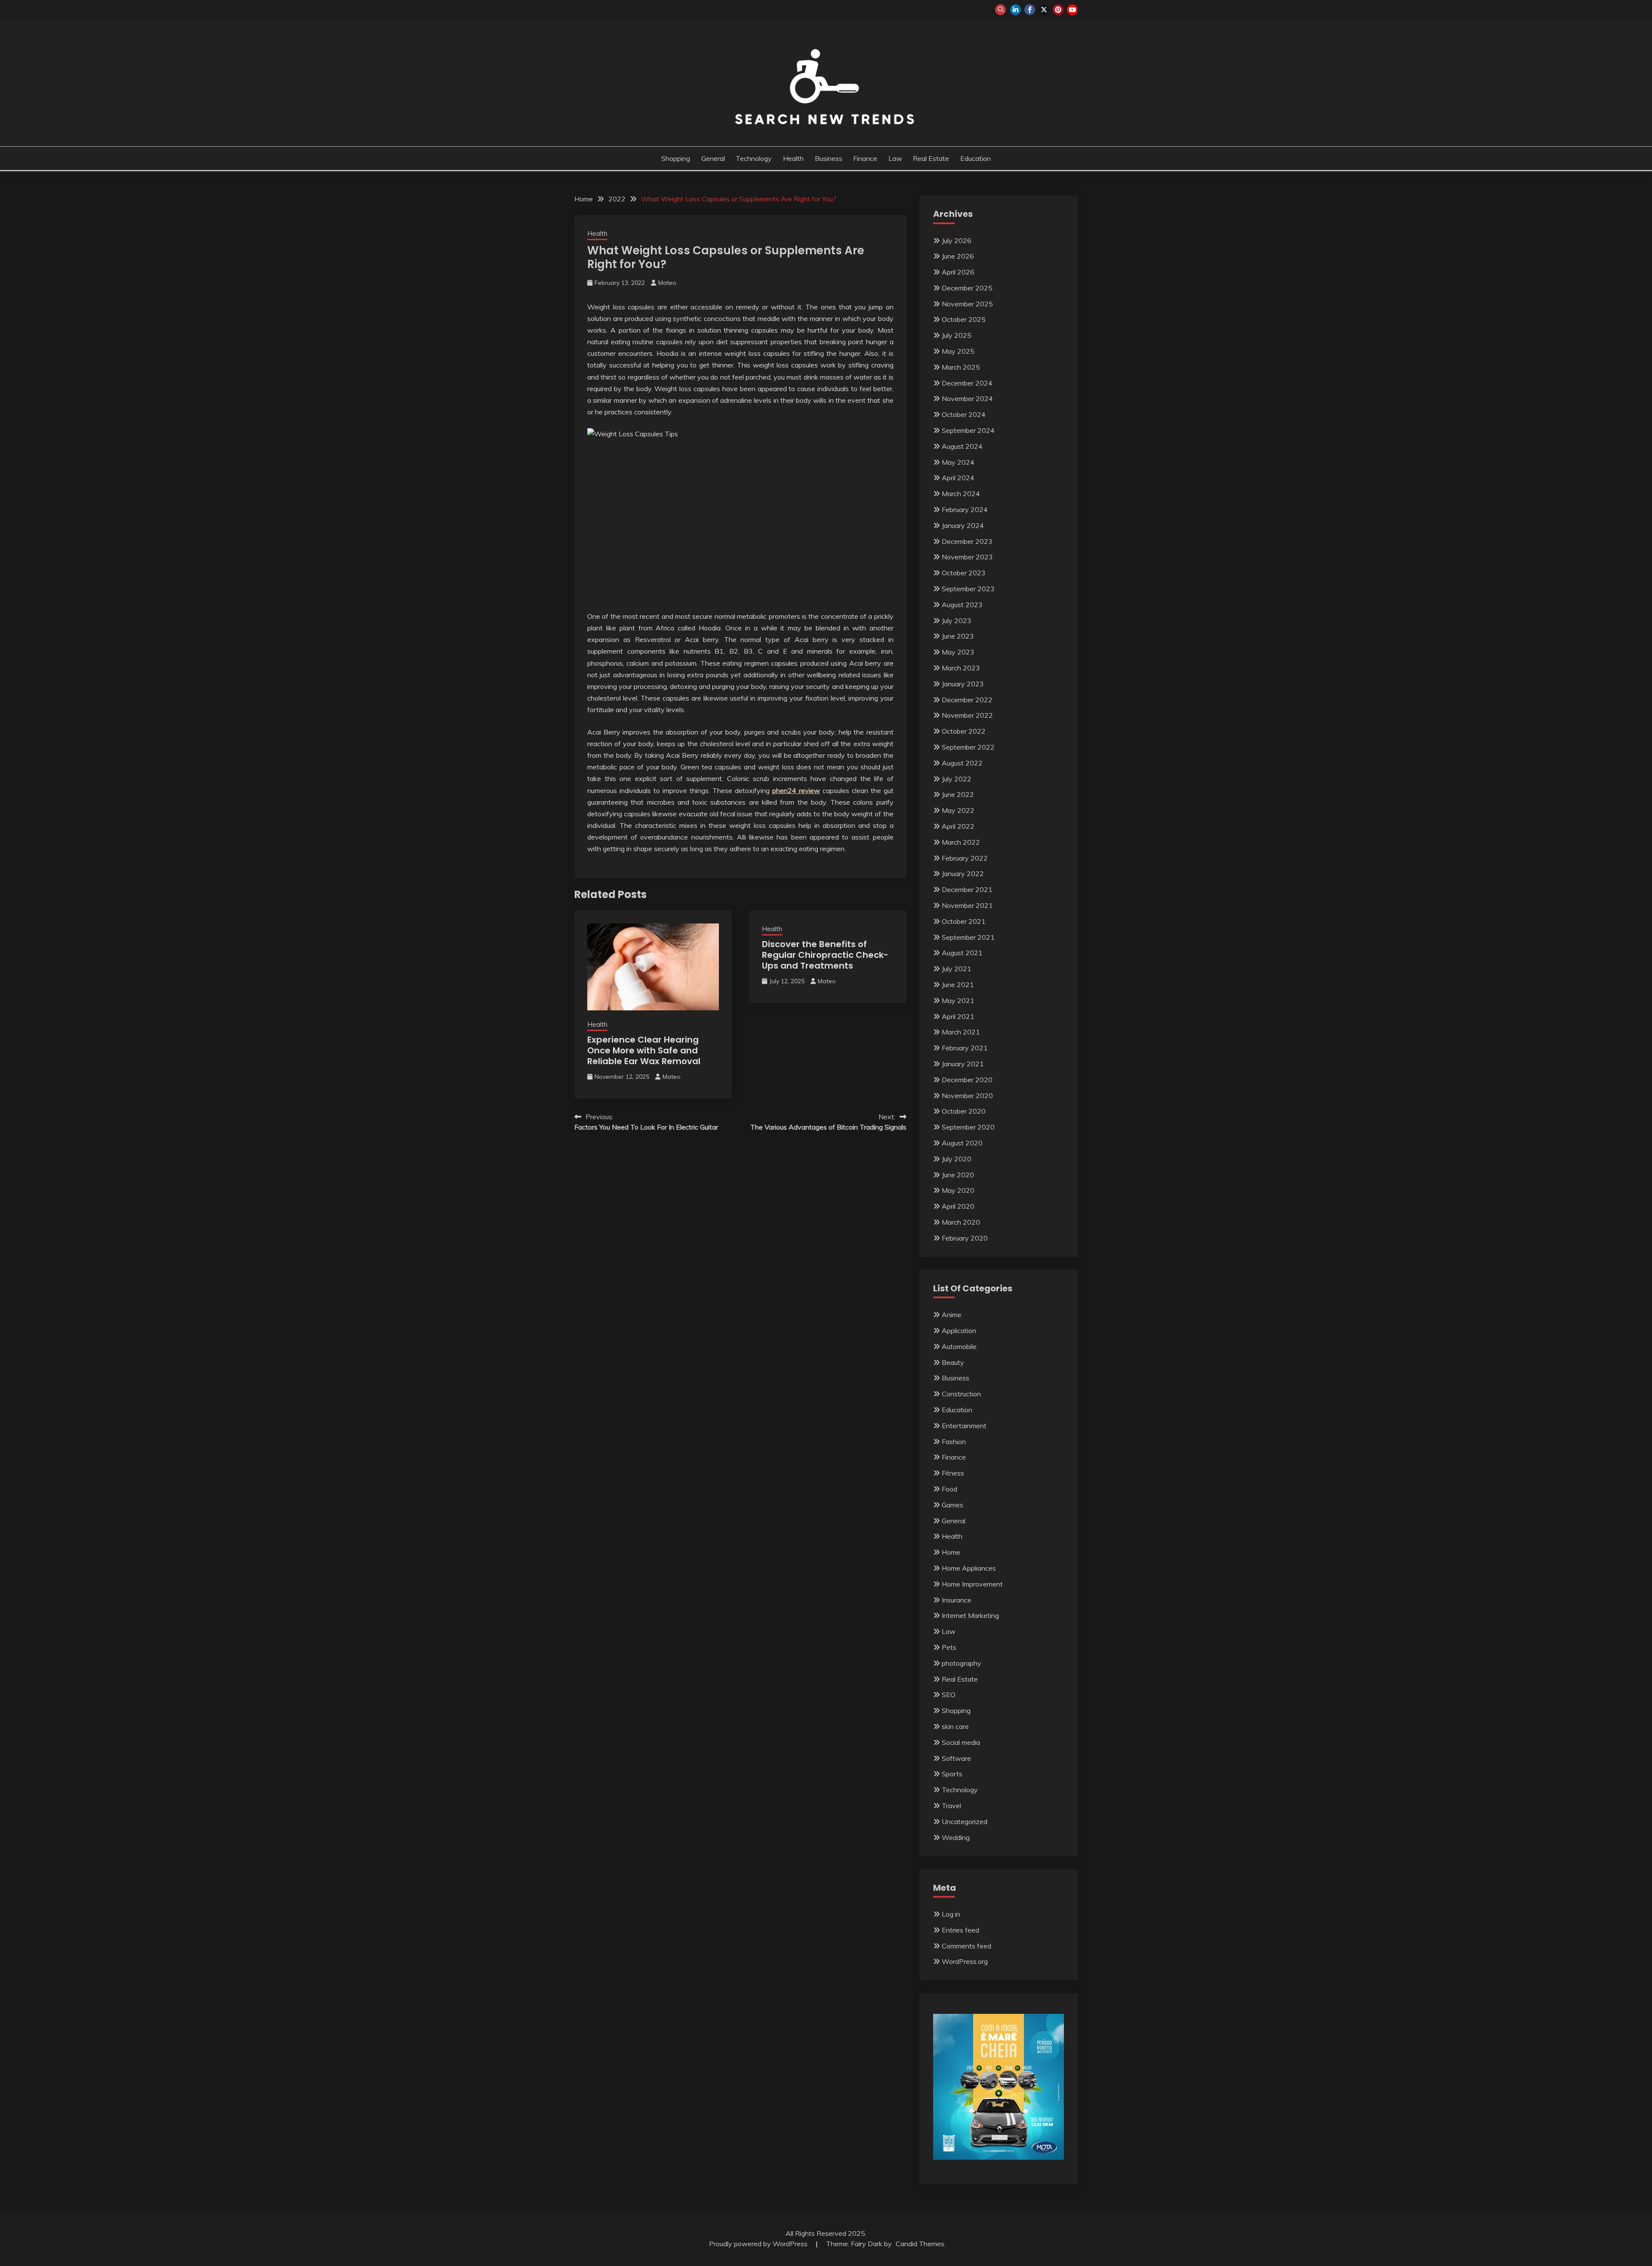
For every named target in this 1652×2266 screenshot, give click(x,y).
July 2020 (957, 1159)
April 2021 (958, 1016)
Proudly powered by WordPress (759, 2244)
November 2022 (967, 715)
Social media (961, 1742)
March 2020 (961, 1222)
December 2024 (967, 383)
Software (956, 1758)
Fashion (954, 1442)
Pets (949, 1647)
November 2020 (967, 1096)
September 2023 (968, 589)
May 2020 (958, 1190)
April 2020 (958, 1206)
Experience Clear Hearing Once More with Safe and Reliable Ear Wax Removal (644, 1050)
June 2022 (958, 794)
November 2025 (967, 304)
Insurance (957, 1600)
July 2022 (957, 779)
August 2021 (962, 953)
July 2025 (957, 335)
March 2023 (961, 668)
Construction (961, 1394)
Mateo (667, 283)
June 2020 (958, 1175)
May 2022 (958, 810)
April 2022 (958, 826)
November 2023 (967, 557)
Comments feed (966, 1946)
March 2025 (961, 367)
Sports (952, 1774)
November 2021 (967, 905)
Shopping (676, 158)
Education (975, 158)
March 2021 (961, 1032)
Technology (754, 158)
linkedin (1016, 10)
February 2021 (965, 1048)
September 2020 (968, 1127)
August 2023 (962, 605)
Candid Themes (920, 2244)
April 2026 (958, 272)
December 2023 (967, 541)
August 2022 (962, 763)
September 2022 (968, 747)
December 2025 (967, 288)
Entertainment (964, 1426)
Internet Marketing (970, 1615)
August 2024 (962, 446)
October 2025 (964, 319)
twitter (1044, 10)
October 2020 (964, 1111)
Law (895, 158)
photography (962, 1663)
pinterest (1058, 10)
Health (793, 158)
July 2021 (957, 969)
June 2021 (958, 985)
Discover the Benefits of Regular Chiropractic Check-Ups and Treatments (825, 955)
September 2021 (968, 937)
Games (952, 1505)
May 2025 (958, 351)
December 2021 (967, 889)
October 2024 (964, 414)
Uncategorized (965, 1821)
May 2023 (958, 652)
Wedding (956, 1837)
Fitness (953, 1473)
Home (951, 1552)
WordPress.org (965, 1961)
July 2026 (957, 241)
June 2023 (958, 636)
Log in (951, 1914)
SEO (949, 1695)
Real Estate (931, 158)
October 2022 (964, 731)
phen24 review (796, 790)
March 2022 (961, 842)
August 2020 (962, 1143)
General (713, 158)
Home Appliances (969, 1568)
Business (829, 158)
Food (949, 1489)
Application (959, 1331)
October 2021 (964, 921)
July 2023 (957, 621)
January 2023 (963, 684)
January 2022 (963, 874)
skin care (955, 1726)
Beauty (953, 1362)
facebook (1030, 10)
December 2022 (967, 700)
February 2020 (965, 1238)
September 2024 (968, 430)
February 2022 (965, 858)
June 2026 (958, 256)
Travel (951, 1806)
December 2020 (967, 1080)
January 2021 (963, 1064)
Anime (952, 1315)
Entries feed (960, 1930)
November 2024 (967, 398)
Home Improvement (972, 1584)
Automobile (959, 1346)
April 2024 (958, 478)
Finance (865, 158)
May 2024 (958, 462)
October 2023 (964, 573)
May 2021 (958, 1000)
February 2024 (965, 509)
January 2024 (963, 525)
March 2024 (961, 494)
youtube (1072, 10)
